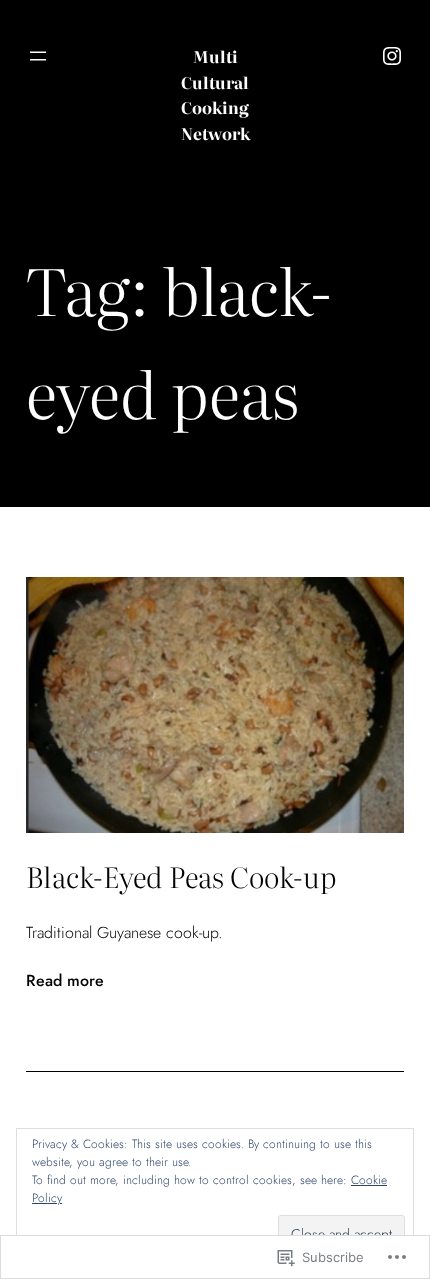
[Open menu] (38, 56)
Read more (65, 981)
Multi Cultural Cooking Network (215, 94)
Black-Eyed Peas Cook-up (181, 876)
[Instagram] (392, 56)
